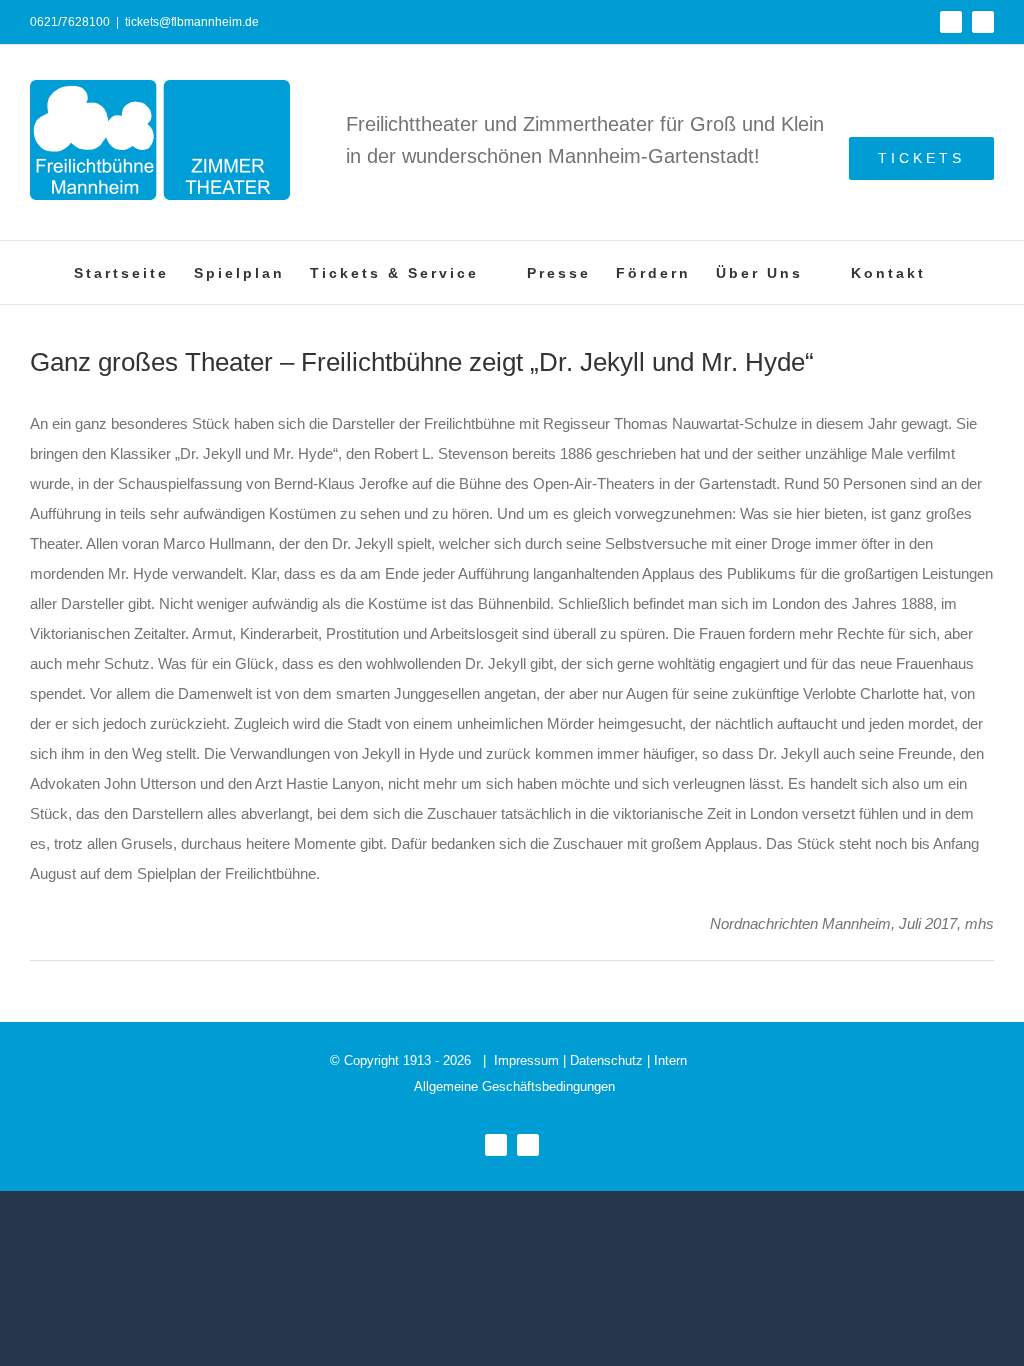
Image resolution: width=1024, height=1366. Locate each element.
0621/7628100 (70, 22)
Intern (670, 1060)
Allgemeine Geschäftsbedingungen (514, 1086)
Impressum (526, 1060)
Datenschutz (606, 1060)
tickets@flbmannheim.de (192, 22)
